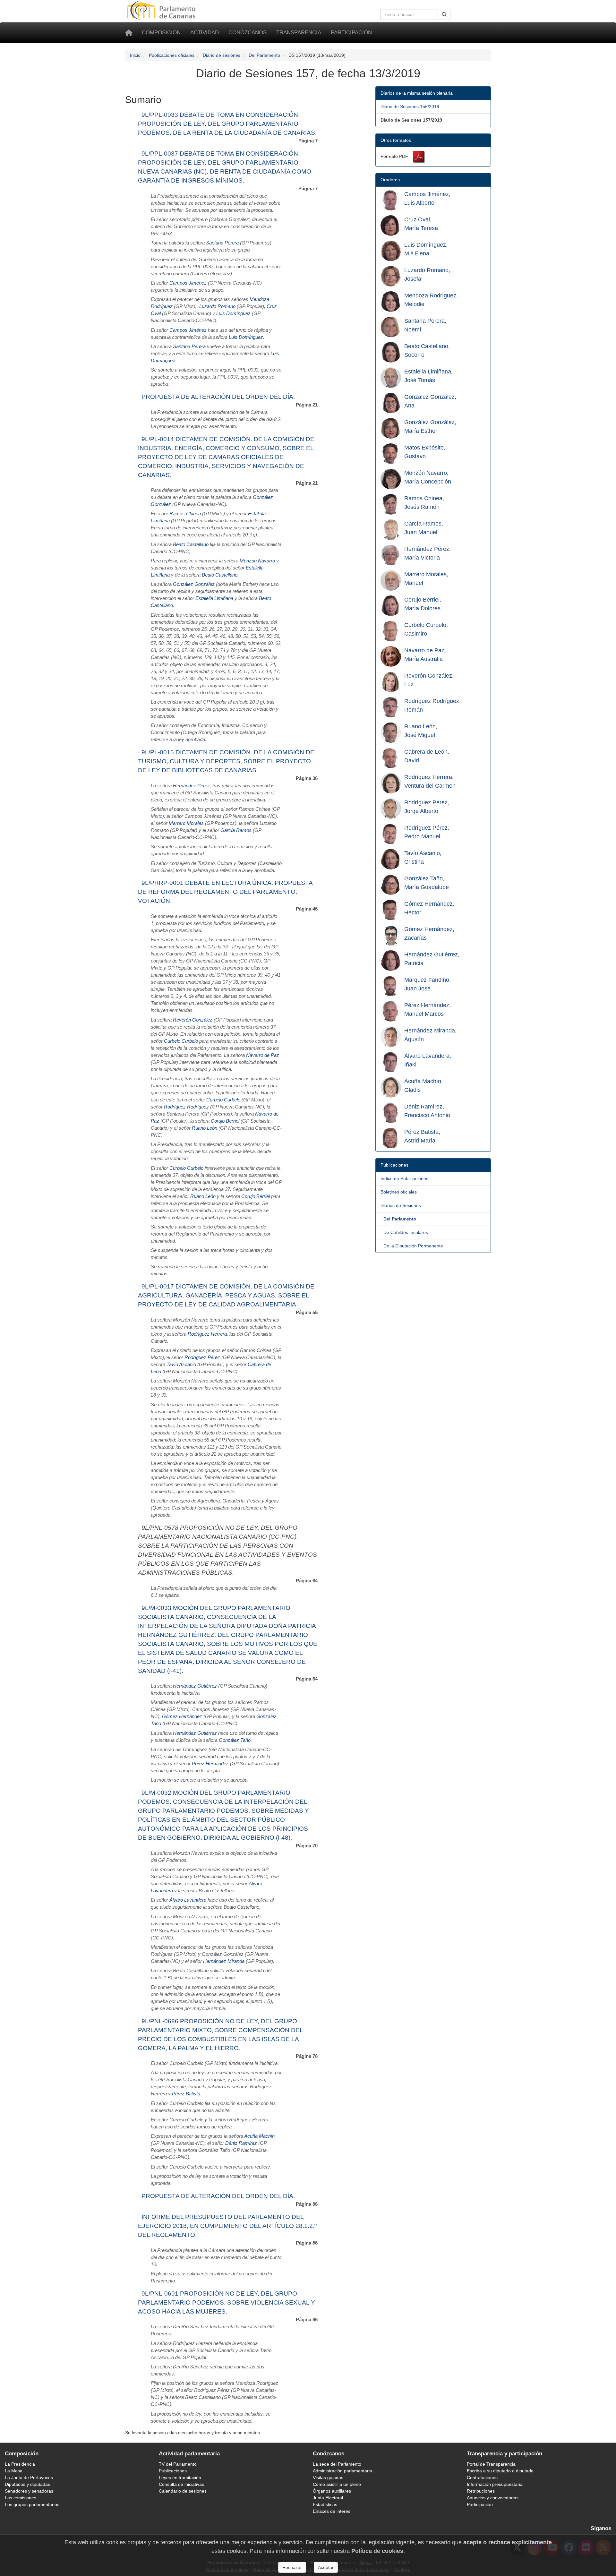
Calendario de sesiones (183, 2491)
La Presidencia (20, 2464)
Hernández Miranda (224, 1961)
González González (194, 584)
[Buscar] (444, 14)
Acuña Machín (259, 2136)
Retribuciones (481, 2491)
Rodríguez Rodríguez (186, 1107)
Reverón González (193, 1020)
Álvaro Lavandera (188, 1900)
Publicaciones (173, 2471)
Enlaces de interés (332, 2511)
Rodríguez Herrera (207, 1334)
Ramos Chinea (185, 514)
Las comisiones (21, 2498)
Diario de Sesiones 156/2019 (410, 107)
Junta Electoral (328, 2498)
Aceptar (326, 2567)
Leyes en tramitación (180, 2478)
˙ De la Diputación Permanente (412, 1246)
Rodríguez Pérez (202, 1357)
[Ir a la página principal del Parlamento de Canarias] (162, 10)
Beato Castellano (191, 544)
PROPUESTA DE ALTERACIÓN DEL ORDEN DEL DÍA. (218, 397)
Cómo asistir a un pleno (337, 2484)
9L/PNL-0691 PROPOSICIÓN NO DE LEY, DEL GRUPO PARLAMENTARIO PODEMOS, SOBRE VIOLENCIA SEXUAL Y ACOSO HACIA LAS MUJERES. (227, 2302)
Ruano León (205, 1128)
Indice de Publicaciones (404, 1178)
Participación (351, 33)
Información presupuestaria (495, 2484)
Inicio (135, 55)
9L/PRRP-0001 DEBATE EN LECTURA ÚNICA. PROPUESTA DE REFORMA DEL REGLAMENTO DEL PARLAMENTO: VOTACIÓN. (225, 892)
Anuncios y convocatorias (493, 2498)
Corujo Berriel (225, 1121)
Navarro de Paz (263, 1055)
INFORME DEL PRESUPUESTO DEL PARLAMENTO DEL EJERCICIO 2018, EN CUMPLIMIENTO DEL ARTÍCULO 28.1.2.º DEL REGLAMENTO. (227, 2226)
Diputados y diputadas (27, 2484)
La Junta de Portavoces (29, 2478)
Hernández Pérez (191, 786)
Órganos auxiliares (332, 2491)
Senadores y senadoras (29, 2491)
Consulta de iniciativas (181, 2484)
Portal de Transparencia (491, 2464)
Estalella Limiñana (214, 598)
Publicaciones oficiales (172, 55)
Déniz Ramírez (241, 2143)
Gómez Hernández (182, 1716)
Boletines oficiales (399, 1192)
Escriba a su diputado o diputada (500, 2471)
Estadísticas (325, 2504)
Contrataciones (482, 2478)
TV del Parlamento (178, 2464)
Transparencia (299, 33)
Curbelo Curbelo (181, 1041)
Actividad (205, 33)
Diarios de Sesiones (401, 1205)
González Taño (235, 1740)
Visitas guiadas (328, 2478)
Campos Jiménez (188, 283)
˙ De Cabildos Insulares (404, 1232)
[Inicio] (129, 33)
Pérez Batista (186, 2094)
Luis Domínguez (233, 313)
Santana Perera (222, 243)
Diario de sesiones (222, 55)
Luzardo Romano (217, 306)
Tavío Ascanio (181, 1365)
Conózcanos (248, 33)
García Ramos (236, 830)
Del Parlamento (264, 55)
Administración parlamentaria (342, 2471)
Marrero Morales (186, 823)
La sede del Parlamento (337, 2464)
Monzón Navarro (257, 561)
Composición (161, 33)
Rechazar (292, 2567)
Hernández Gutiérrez (195, 1686)
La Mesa (14, 2471)
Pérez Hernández (210, 1764)
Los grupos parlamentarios (32, 2504)
